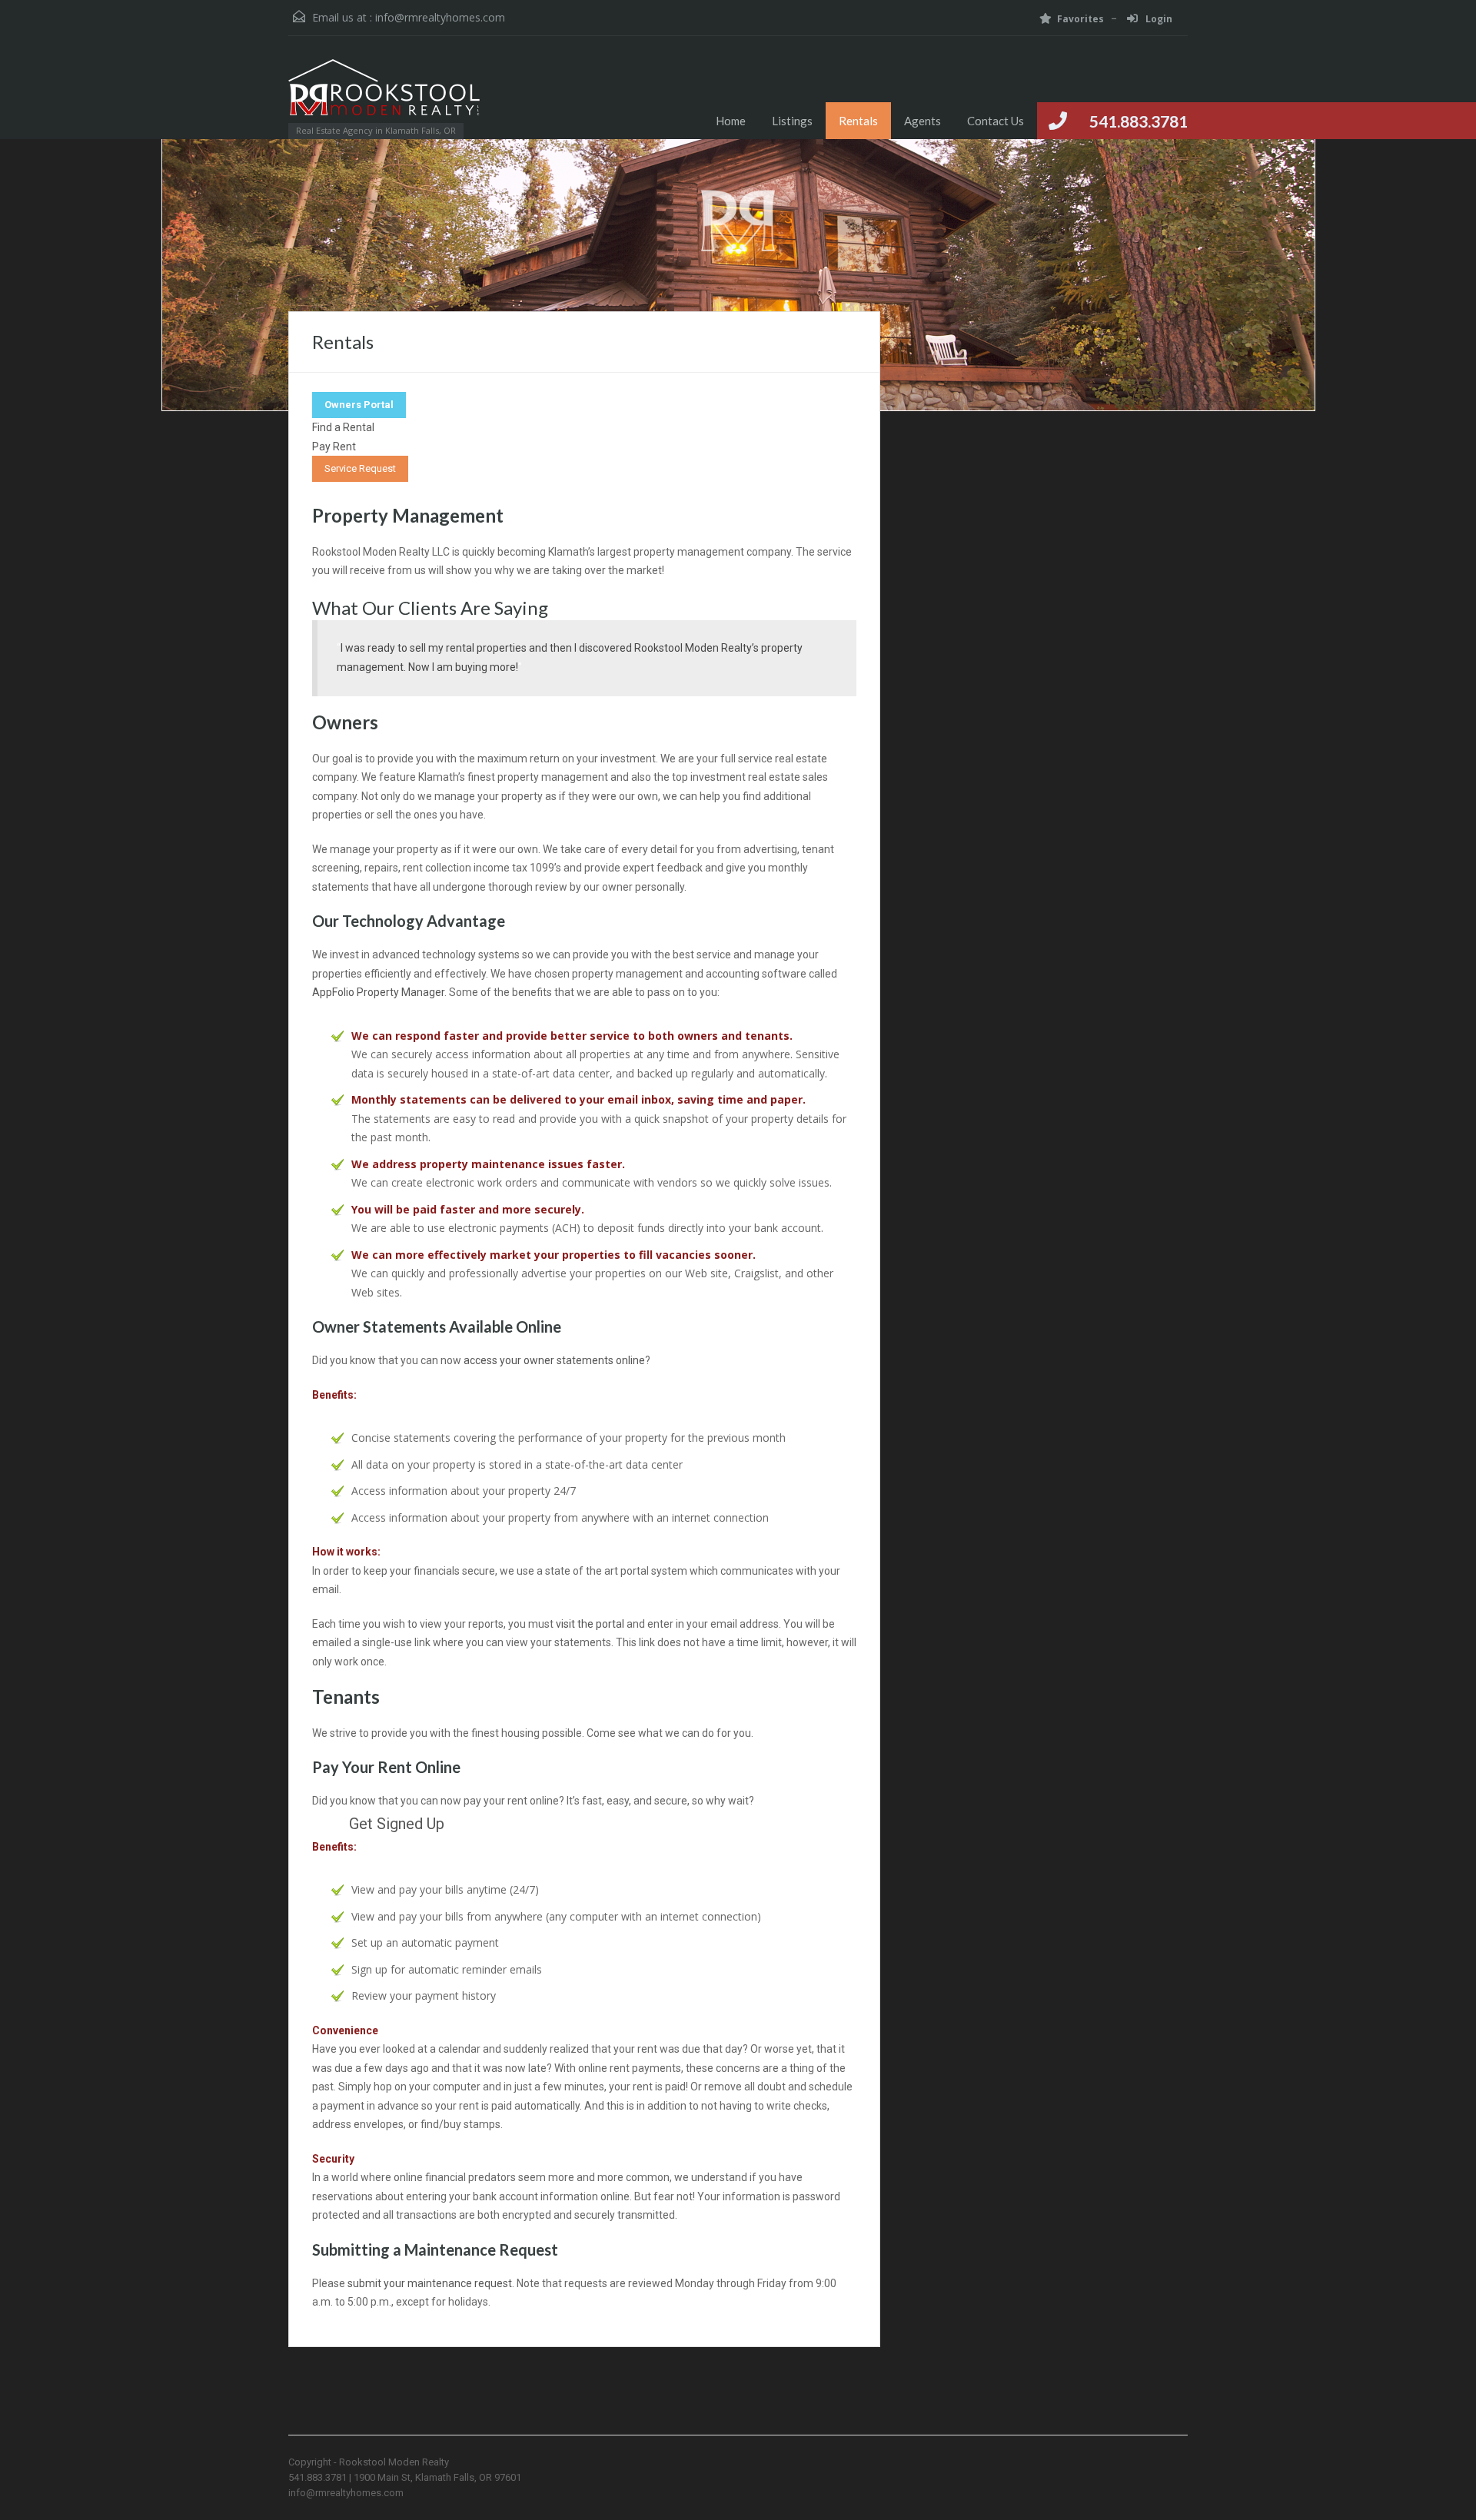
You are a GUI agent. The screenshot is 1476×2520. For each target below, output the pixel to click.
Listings (792, 121)
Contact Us (996, 121)
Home (731, 121)
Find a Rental (343, 427)
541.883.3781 (1139, 121)
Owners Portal (359, 405)
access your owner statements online (554, 1360)
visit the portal (590, 1624)
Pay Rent (334, 447)
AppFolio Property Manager (378, 992)
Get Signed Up (397, 1824)
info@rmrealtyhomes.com (440, 17)
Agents (922, 121)
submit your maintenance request (430, 2283)
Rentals (858, 121)
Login (1158, 19)
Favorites (1080, 19)
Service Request (360, 468)
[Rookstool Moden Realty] (384, 95)
